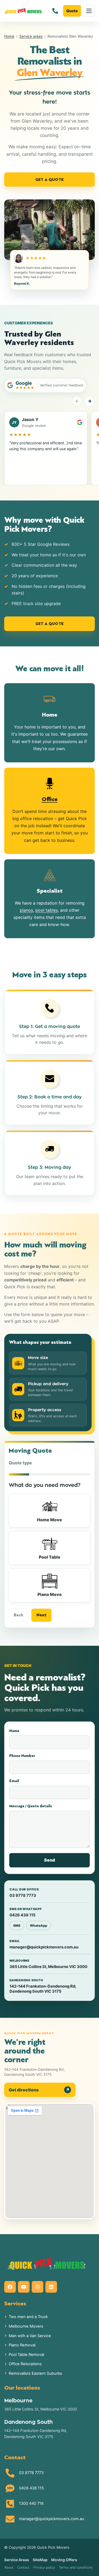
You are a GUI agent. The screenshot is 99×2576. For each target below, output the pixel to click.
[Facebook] (10, 2287)
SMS (17, 1926)
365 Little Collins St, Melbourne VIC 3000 (41, 2409)
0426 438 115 (31, 2488)
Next (41, 1615)
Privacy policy (44, 2567)
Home (9, 36)
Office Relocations (25, 2364)
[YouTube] (24, 2287)
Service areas (31, 36)
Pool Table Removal (26, 2355)
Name (14, 1731)
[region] (49, 448)
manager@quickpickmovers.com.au (52, 2519)
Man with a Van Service (30, 2336)
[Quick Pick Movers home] (23, 11)
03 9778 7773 (31, 2473)
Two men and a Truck (28, 2317)
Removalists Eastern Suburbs (35, 2373)
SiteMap (40, 2560)
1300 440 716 (31, 2503)
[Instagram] (37, 2287)
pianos (26, 910)
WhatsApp (39, 1926)
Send (49, 1860)
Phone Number (22, 1756)
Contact (23, 2567)
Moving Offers (64, 2560)
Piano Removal (22, 2345)
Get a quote (49, 180)
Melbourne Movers (26, 2326)
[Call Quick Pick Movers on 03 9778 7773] (55, 11)
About (9, 2567)
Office (50, 799)
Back (18, 1615)
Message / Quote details (31, 1806)
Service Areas (17, 2560)
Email (14, 1781)
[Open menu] (89, 11)
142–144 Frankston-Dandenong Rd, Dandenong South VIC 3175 (36, 2434)
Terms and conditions (76, 2567)
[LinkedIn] (51, 2287)
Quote (72, 11)
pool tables (47, 910)
